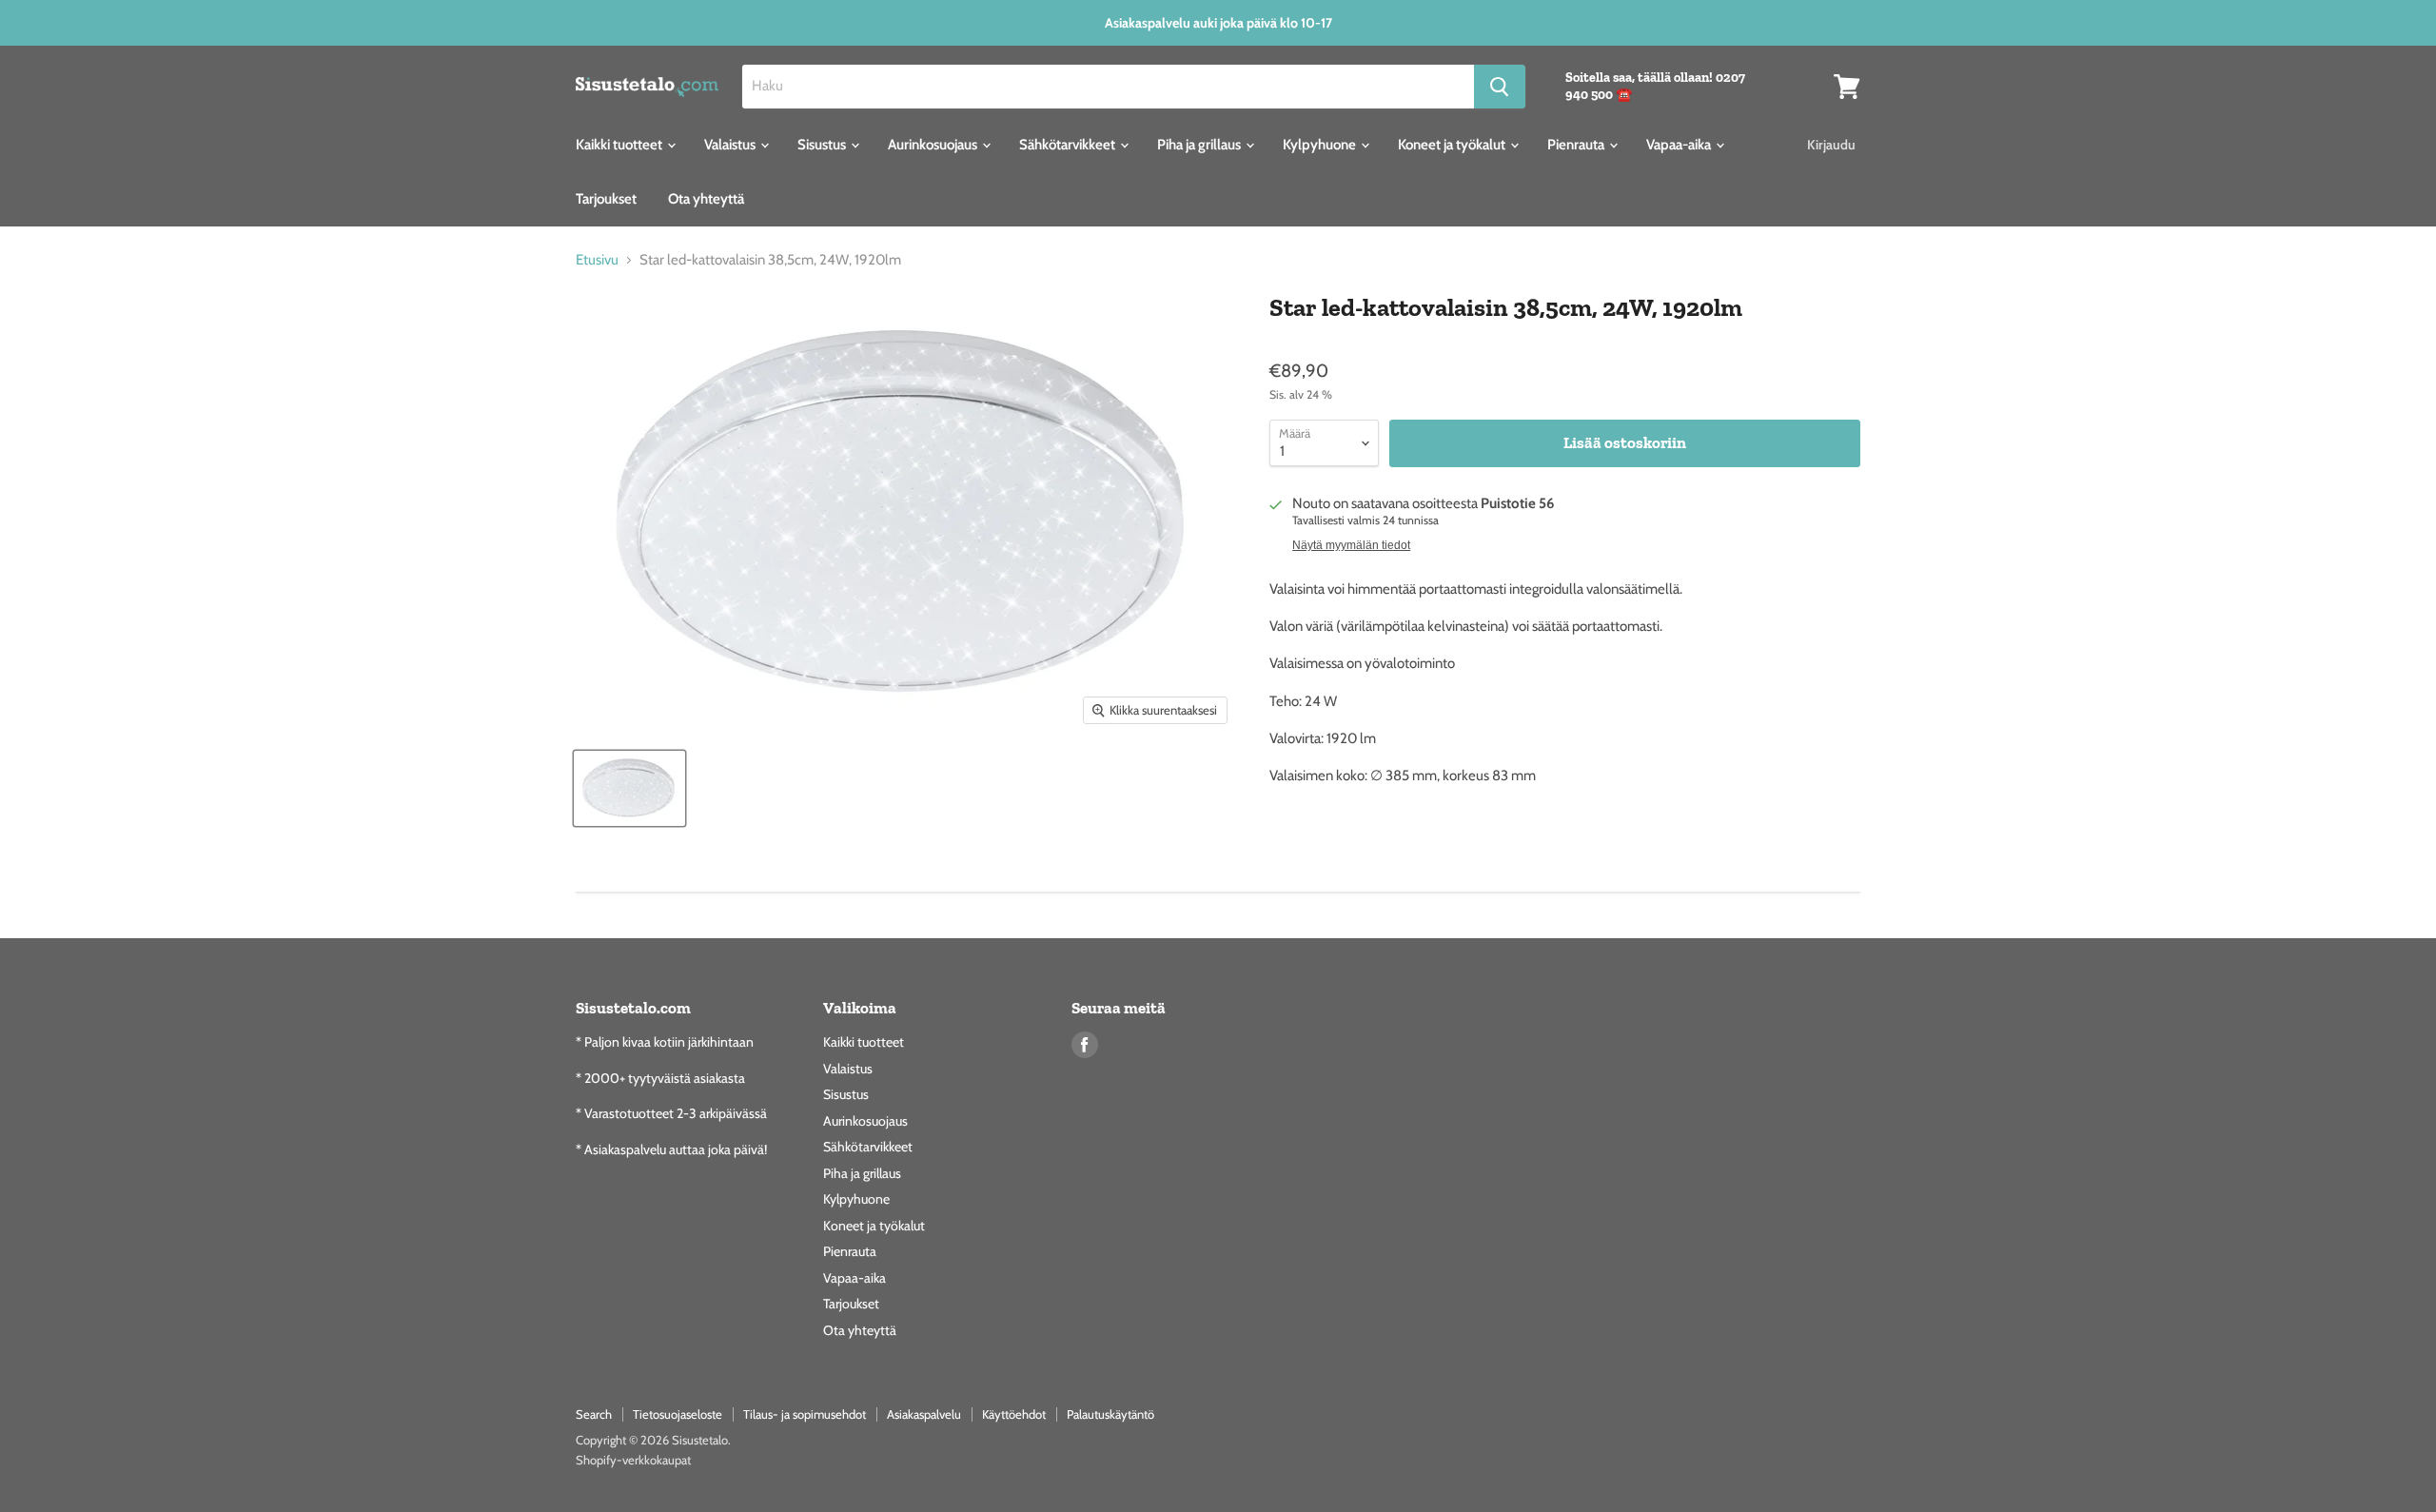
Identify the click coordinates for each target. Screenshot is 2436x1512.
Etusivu (597, 260)
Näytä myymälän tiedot (1351, 545)
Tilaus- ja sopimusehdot (805, 1414)
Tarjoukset (606, 199)
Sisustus (823, 145)
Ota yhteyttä (706, 199)
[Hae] (1500, 87)
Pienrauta (1577, 145)
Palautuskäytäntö (1110, 1414)
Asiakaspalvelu (924, 1414)
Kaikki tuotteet (620, 145)
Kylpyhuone (1321, 145)
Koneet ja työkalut (1453, 145)
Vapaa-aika (1680, 145)
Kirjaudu (1831, 145)
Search (594, 1414)
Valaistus (731, 145)
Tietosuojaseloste (678, 1414)
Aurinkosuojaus (934, 145)
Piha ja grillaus (1200, 145)
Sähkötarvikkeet (1069, 145)
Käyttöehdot (1014, 1414)
